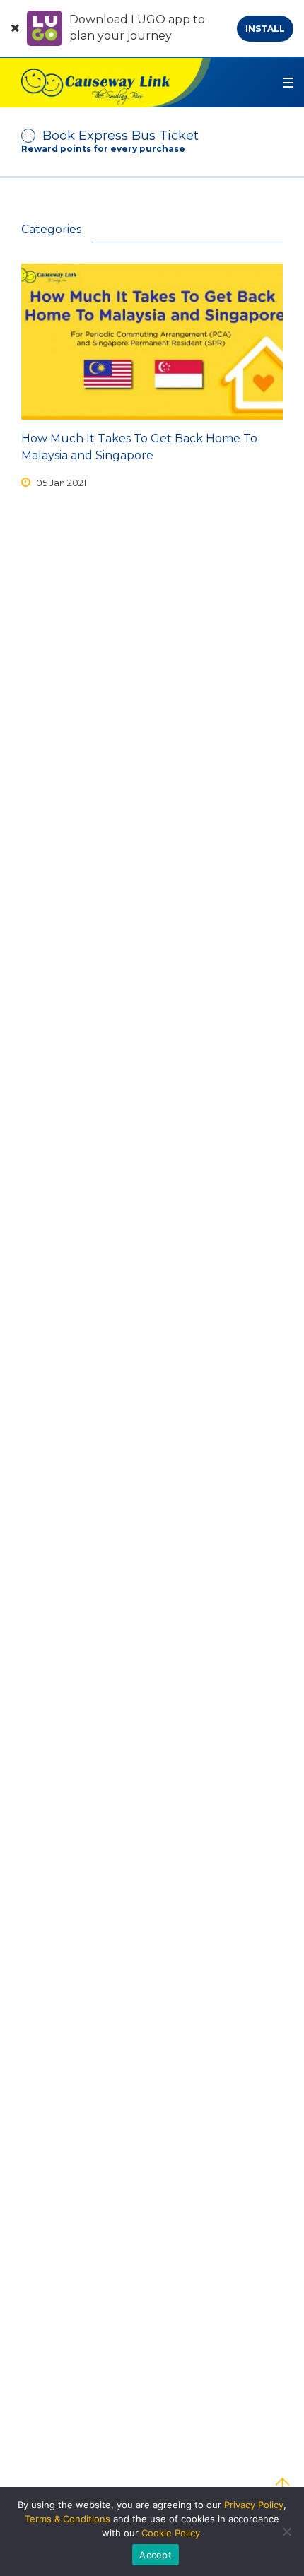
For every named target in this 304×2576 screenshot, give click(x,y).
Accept (156, 2555)
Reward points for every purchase (103, 149)
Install (265, 29)
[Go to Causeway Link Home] (106, 83)
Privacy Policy (254, 2505)
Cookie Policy (171, 2533)
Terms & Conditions (68, 2519)
